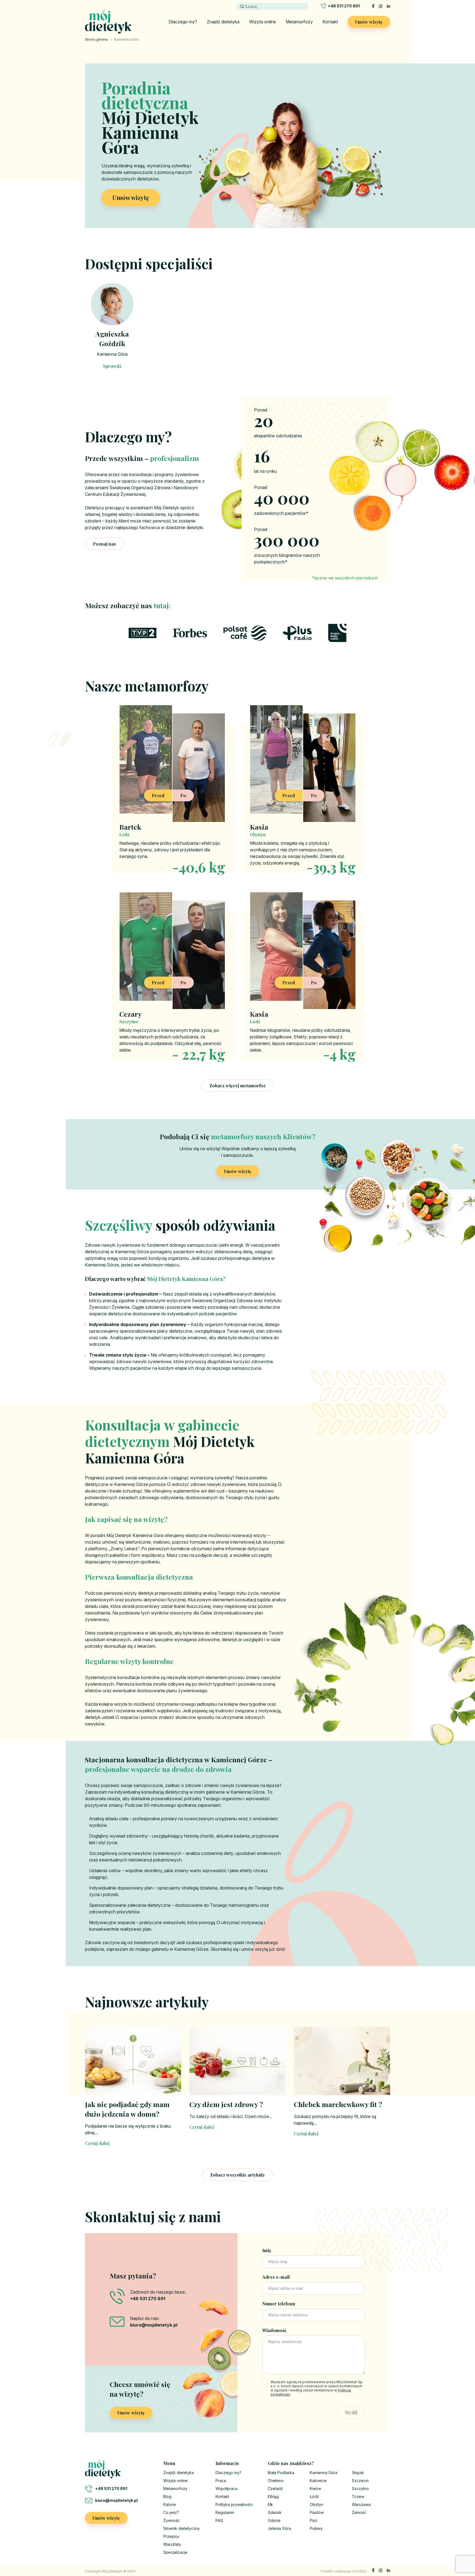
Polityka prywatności (234, 2504)
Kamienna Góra (112, 354)
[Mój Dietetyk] (108, 22)
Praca (221, 2481)
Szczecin (360, 2481)
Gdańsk (275, 2512)
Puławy (316, 2528)
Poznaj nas (104, 544)
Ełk (270, 2504)
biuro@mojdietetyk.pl (116, 2500)
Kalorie (170, 2504)
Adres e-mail (276, 2277)
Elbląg (273, 2496)
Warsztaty (172, 2544)
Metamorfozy (299, 22)
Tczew (358, 2496)
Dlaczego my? (183, 22)
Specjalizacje (175, 2552)
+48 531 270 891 (344, 6)
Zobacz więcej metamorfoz (237, 1086)
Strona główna (96, 39)
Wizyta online (263, 22)
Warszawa (361, 2504)
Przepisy (171, 2536)
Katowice (318, 2481)
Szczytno (360, 2489)
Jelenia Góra (279, 2528)
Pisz (314, 2520)
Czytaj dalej (97, 2143)
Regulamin (225, 2512)
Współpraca (227, 2489)
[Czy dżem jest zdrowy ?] (237, 2061)
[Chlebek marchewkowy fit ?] (342, 2061)
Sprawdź (112, 366)
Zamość (359, 2512)
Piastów (317, 2512)
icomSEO (359, 2571)
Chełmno (276, 2481)
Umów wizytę (369, 22)
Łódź (314, 2496)
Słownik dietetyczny (182, 2528)
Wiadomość (274, 2330)
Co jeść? (171, 2512)
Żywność (172, 2520)
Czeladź (275, 2489)
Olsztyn (317, 2504)
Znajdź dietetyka (223, 22)
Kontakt (330, 22)
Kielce (315, 2489)
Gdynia (274, 2520)
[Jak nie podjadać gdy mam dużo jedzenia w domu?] (133, 2061)
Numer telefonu (279, 2304)
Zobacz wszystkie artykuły (237, 2175)
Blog (167, 2496)
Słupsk (358, 2473)
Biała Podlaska (281, 2473)
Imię (267, 2250)
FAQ (219, 2520)
